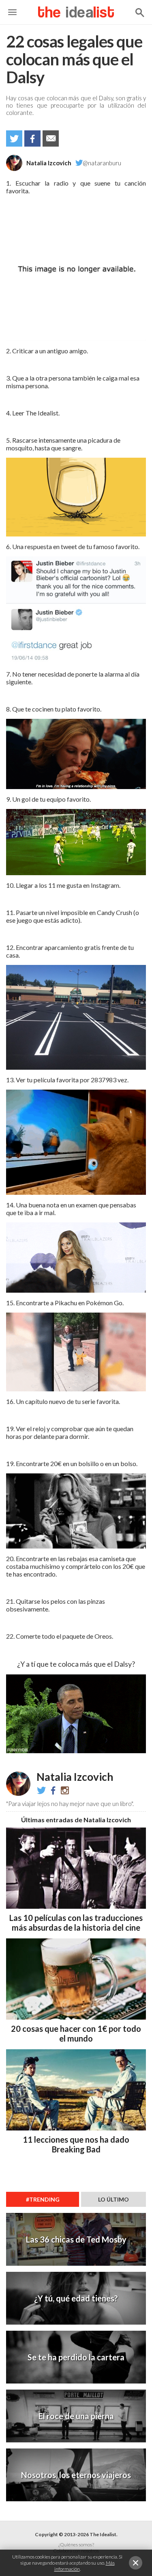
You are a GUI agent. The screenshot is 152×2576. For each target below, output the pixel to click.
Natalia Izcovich (49, 163)
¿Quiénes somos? (76, 2545)
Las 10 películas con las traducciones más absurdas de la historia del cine (76, 1923)
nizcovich (53, 1790)
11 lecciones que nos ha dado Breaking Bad (76, 2144)
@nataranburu (102, 163)
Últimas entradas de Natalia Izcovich (76, 1820)
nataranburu (65, 1790)
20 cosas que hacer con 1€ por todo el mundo (76, 2033)
